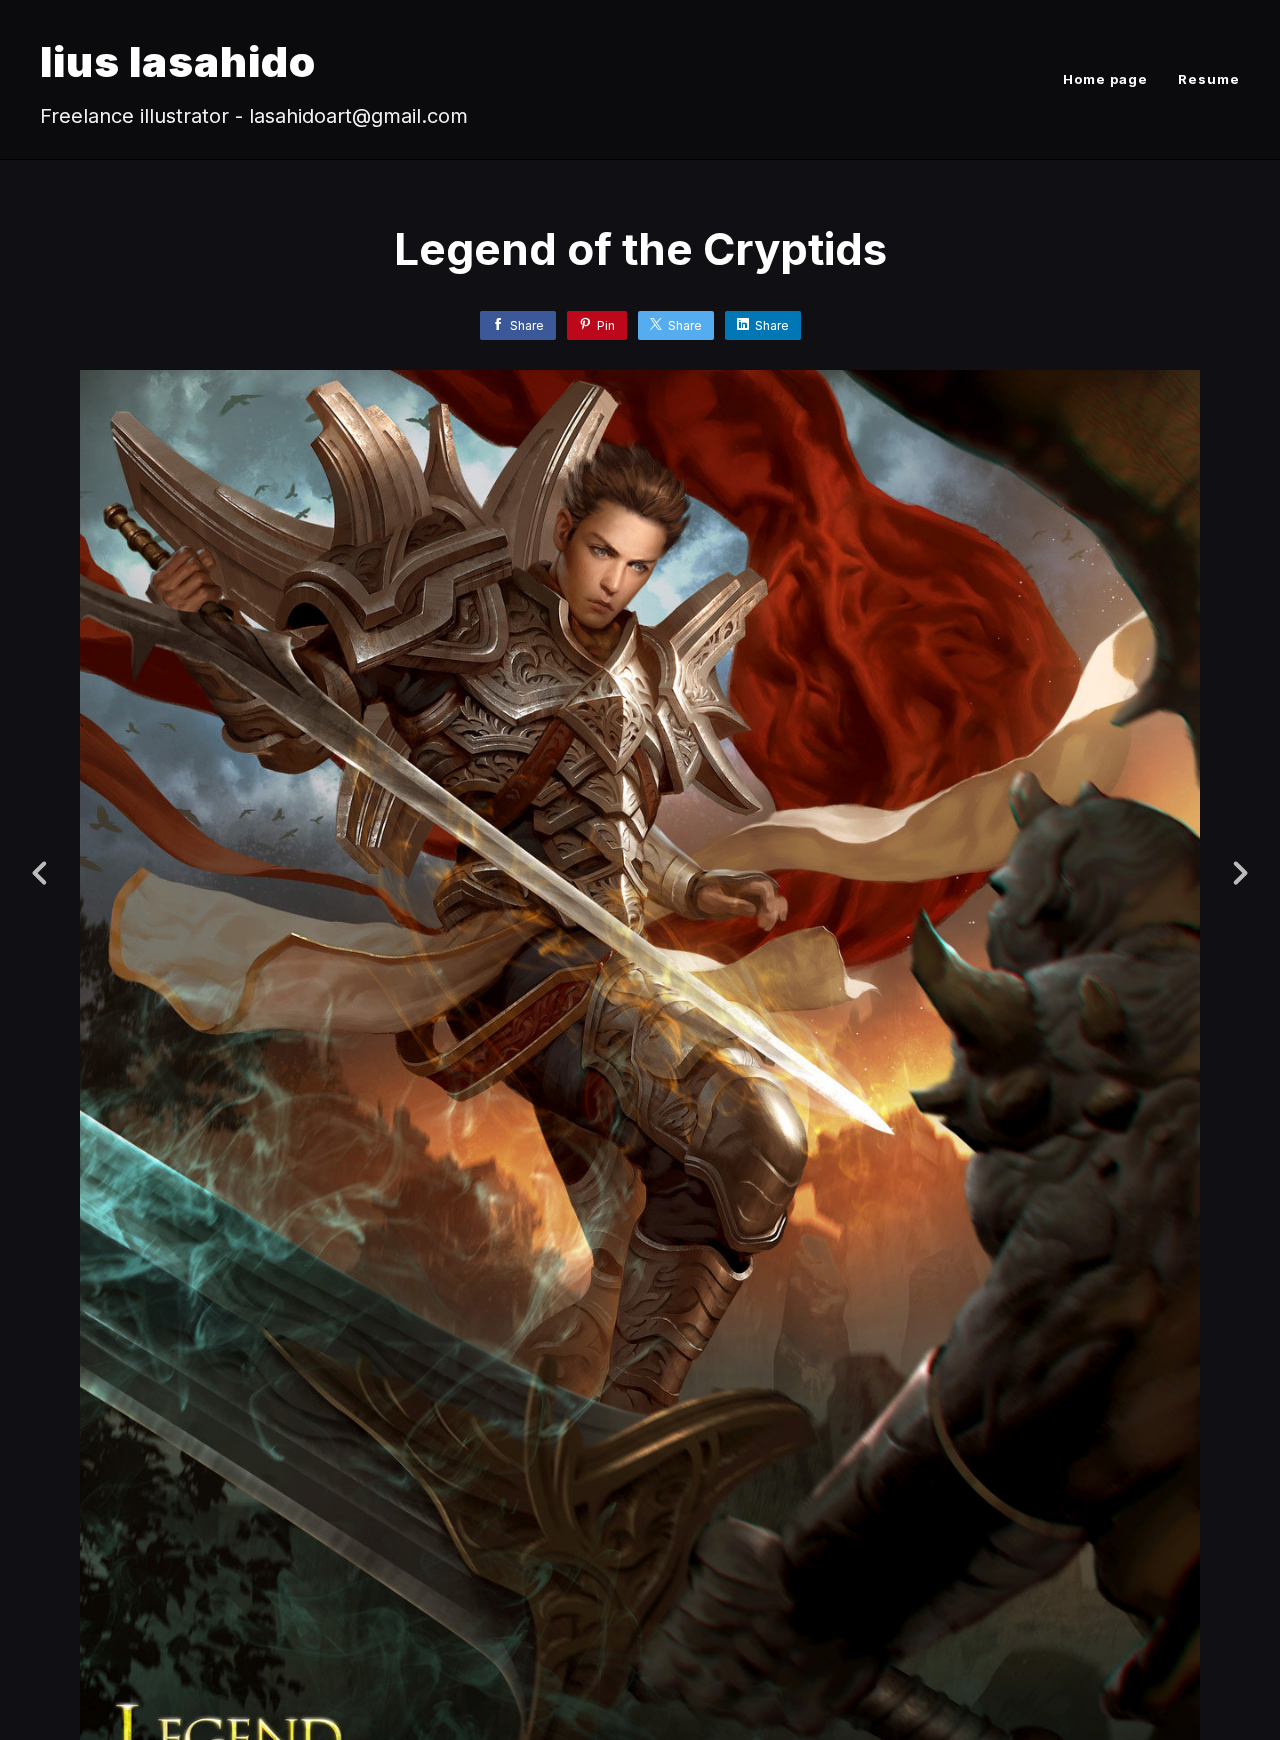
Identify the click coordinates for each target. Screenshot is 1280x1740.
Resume (1209, 79)
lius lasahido (178, 61)
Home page (1105, 79)
